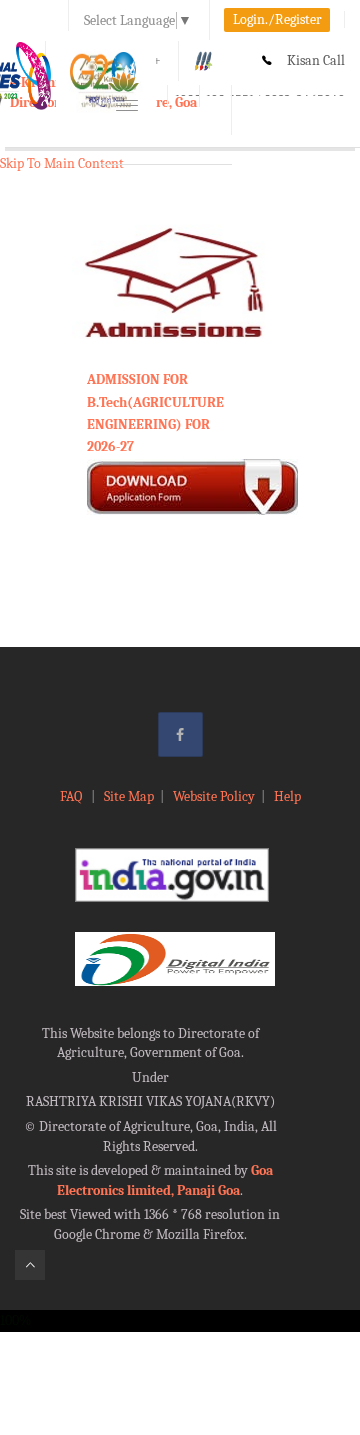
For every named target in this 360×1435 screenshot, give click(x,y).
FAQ (72, 796)
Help (287, 796)
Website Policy (214, 796)
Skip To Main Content (62, 163)
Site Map (129, 796)
